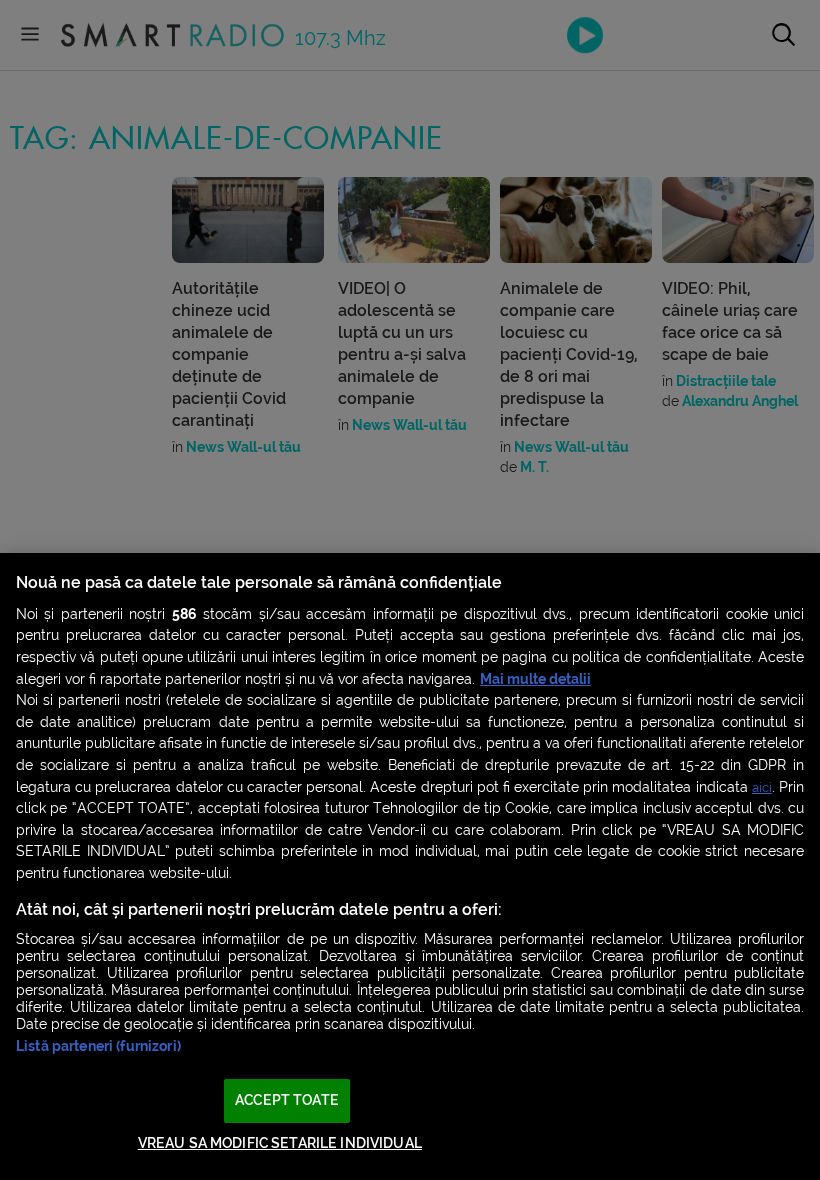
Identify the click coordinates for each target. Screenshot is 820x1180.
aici (762, 787)
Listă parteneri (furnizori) (98, 1046)
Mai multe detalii (535, 679)
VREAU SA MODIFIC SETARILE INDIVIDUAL (280, 1143)
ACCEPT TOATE (287, 1100)
